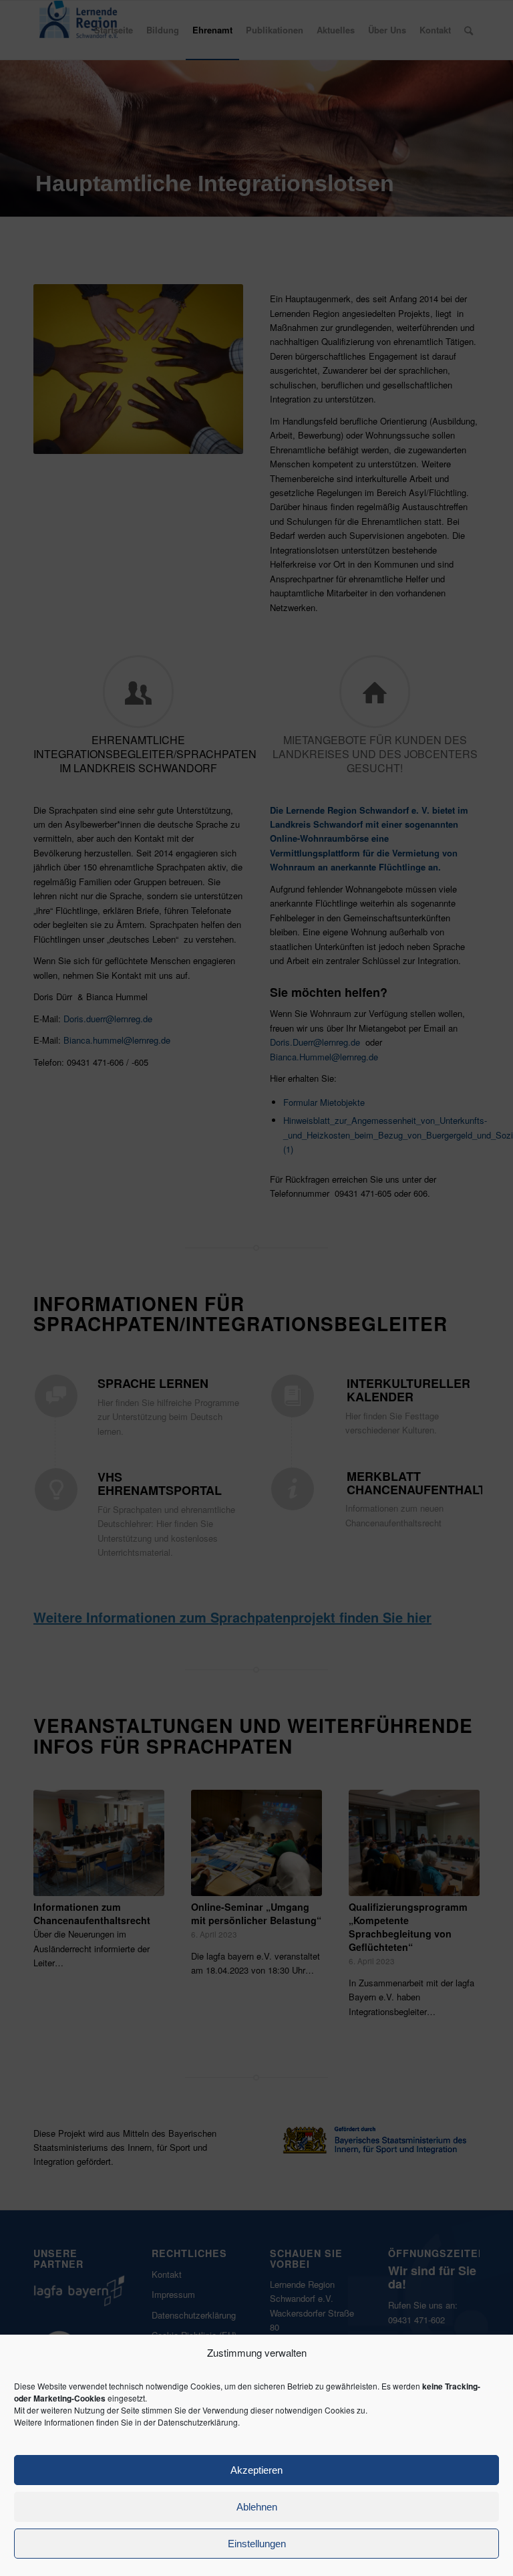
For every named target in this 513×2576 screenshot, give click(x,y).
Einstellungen (257, 2544)
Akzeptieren (256, 2470)
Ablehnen (257, 2507)
